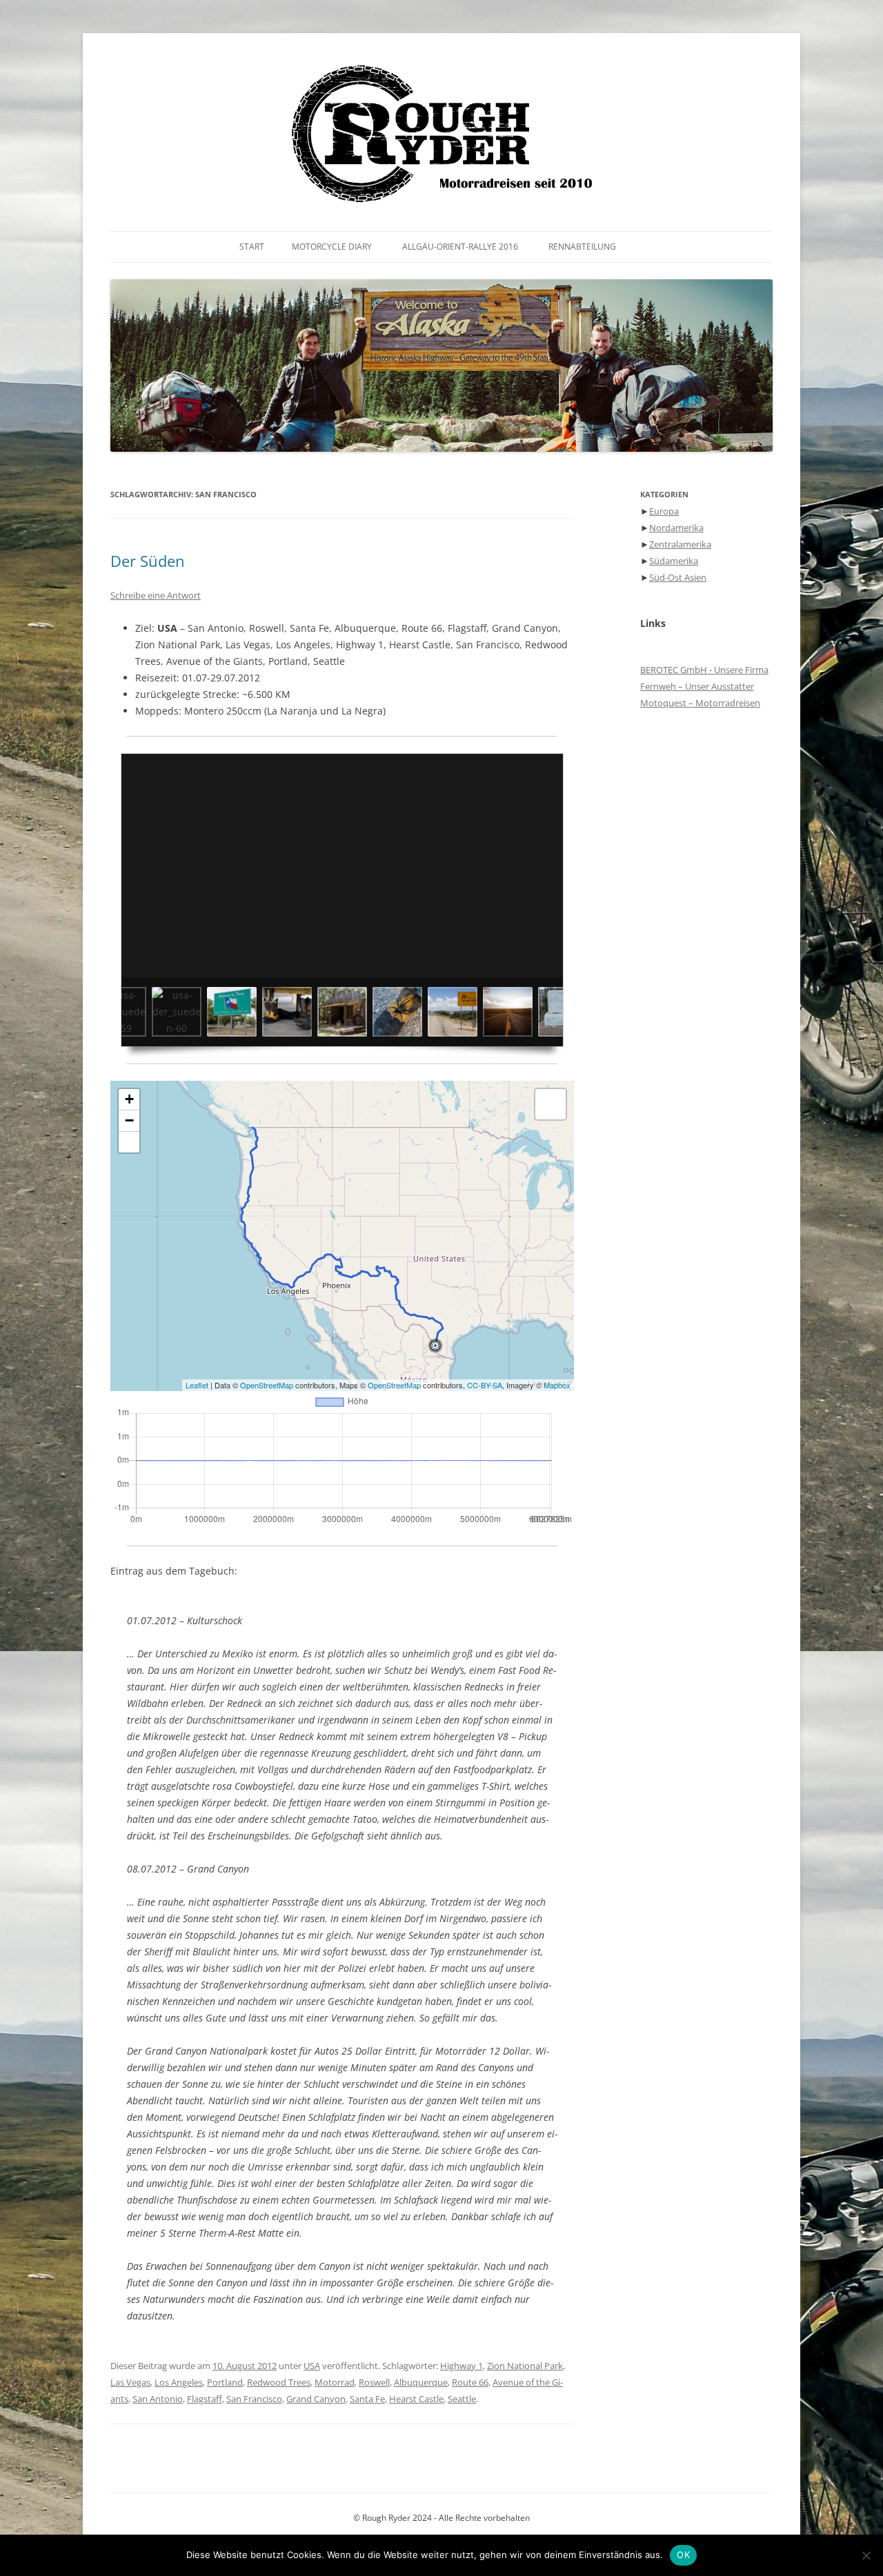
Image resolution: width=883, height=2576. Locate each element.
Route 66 (470, 2382)
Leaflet (197, 1385)
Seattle (462, 2399)
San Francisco (254, 2399)
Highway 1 (462, 2366)
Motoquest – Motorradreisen (700, 703)
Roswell (374, 2382)
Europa (664, 511)
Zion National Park (525, 2366)
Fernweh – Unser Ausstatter (697, 686)
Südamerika (674, 561)
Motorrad (335, 2382)
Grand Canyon (316, 2399)
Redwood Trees (279, 2382)
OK (683, 2555)
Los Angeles (179, 2382)
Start (252, 247)
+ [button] (129, 1099)
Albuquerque (421, 2382)
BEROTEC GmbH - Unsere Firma (704, 670)
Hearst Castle (416, 2399)
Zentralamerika (680, 544)
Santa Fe (367, 2399)
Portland (225, 2382)
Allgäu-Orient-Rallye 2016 (460, 247)
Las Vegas (130, 2382)
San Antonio (158, 2399)
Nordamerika (676, 528)
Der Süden (148, 561)
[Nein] (866, 2555)
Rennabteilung (582, 247)
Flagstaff (205, 2399)
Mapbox (557, 1385)
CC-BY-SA (485, 1385)
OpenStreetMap (267, 1385)
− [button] (129, 1120)
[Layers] (550, 1104)
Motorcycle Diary (332, 247)
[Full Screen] (129, 1142)
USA (312, 2366)
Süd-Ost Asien (678, 577)
